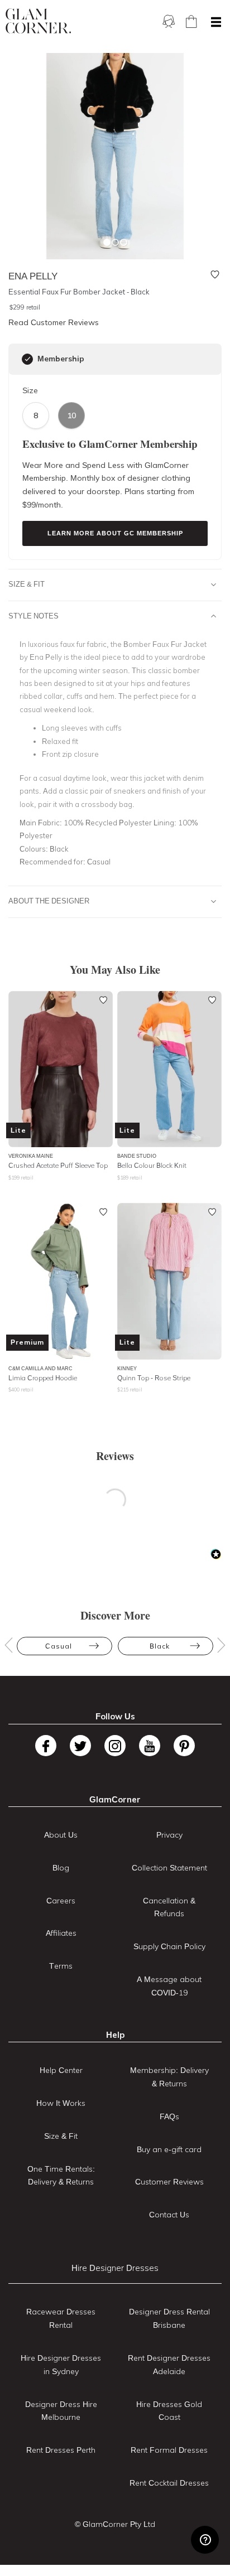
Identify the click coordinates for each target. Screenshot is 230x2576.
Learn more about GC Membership (115, 533)
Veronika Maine (31, 1156)
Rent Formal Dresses (169, 2450)
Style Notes (33, 616)
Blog (61, 1868)
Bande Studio (137, 1156)
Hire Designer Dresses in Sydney (61, 2365)
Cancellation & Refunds (169, 1907)
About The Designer (49, 901)
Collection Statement (169, 1868)
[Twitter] (80, 1746)
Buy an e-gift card (169, 2149)
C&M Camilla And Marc (40, 1368)
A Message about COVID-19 (169, 1986)
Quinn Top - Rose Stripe (154, 1378)
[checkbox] (27, 359)
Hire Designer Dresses (115, 2268)
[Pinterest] (184, 1746)
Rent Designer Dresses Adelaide (169, 2365)
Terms (61, 1966)
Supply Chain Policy (169, 1946)
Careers (61, 1901)
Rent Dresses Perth (61, 2450)
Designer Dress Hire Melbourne (61, 2411)
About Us (61, 1835)
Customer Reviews (169, 2182)
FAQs (169, 2116)
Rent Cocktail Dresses (169, 2483)
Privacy (169, 1835)
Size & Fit (27, 584)
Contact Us (169, 2215)
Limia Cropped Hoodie (43, 1378)
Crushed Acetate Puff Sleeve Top (58, 1165)
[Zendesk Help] (205, 2540)
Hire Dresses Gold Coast (169, 2411)
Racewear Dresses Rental (61, 2318)
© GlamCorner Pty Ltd (115, 2524)
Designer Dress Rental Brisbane (169, 2318)
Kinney (127, 1368)
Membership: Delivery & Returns (169, 2077)
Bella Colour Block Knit (152, 1165)
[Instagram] (115, 1746)
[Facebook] (46, 1746)
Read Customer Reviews (54, 322)
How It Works (61, 2103)
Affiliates (61, 1933)
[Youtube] (150, 1746)
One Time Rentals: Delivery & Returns (61, 2176)
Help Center (61, 2070)
